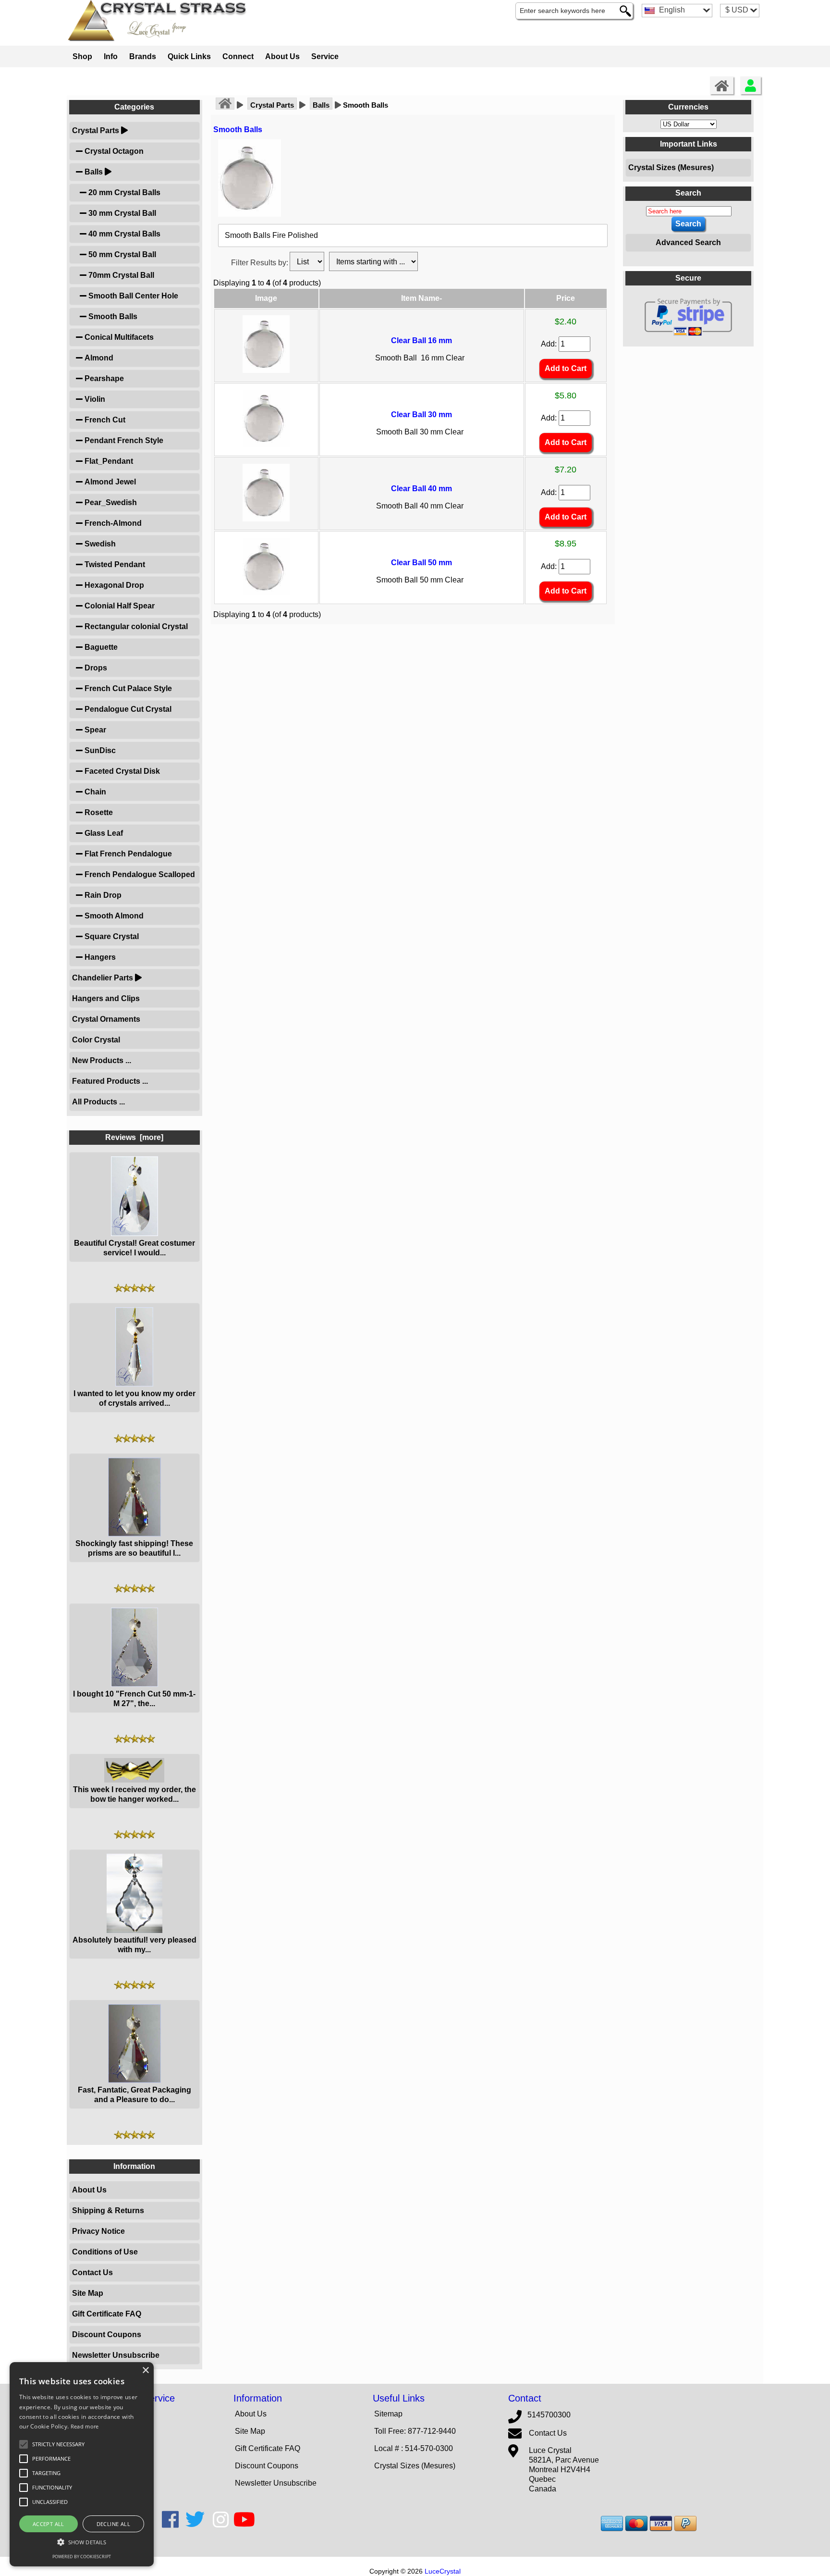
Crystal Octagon (113, 151)
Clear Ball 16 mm (421, 341)
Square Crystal (111, 936)
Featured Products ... (110, 1081)
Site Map (88, 2293)
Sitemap (388, 2414)
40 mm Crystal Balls (123, 234)
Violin (94, 399)
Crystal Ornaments (106, 1019)
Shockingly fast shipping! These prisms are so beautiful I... (134, 1548)
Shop (82, 56)
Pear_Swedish (110, 502)
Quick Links (189, 56)
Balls (321, 105)
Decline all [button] (113, 2524)
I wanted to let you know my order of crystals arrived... (134, 1398)
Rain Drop (102, 895)
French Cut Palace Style (127, 688)
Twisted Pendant (114, 564)
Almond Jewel (109, 482)
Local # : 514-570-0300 (414, 2448)
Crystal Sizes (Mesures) (671, 167)
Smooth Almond (113, 916)
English (671, 10)
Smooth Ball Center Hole (132, 296)
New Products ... (102, 1060)
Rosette (98, 812)
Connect (238, 56)
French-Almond (112, 523)
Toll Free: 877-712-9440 (415, 2431)
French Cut (104, 420)
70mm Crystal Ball (120, 275)
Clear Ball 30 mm (421, 415)
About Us (282, 56)
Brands (143, 56)
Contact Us (92, 2273)
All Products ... (98, 1102)
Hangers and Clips (106, 998)
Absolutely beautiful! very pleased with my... (134, 1945)
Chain (94, 792)
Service (325, 56)
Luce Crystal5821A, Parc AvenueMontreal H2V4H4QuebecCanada (564, 2470)
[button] (58, 2444)
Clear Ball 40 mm (421, 489)
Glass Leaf (103, 833)
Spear (94, 730)
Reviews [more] (134, 1137)
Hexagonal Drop (113, 585)
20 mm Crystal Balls (123, 192)
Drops (95, 668)
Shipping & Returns (108, 2211)
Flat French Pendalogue (127, 854)
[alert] (82, 2464)
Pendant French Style (123, 440)
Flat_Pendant (108, 461)
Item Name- (421, 298)
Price (566, 298)
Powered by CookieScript (82, 2557)
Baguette (100, 647)
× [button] (145, 2371)
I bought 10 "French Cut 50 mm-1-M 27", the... (134, 1699)
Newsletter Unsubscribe (116, 2355)
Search (688, 193)
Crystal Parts (272, 105)
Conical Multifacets (118, 337)
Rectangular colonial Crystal (135, 626)
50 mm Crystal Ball (121, 254)
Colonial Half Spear (119, 606)
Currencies (688, 107)
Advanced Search (688, 242)
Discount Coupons (107, 2334)
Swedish (99, 544)
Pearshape (103, 378)
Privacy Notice (98, 2231)
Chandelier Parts (103, 978)
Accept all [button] (49, 2524)
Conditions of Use (105, 2252)
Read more (85, 2426)
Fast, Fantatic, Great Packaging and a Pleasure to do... (134, 2095)
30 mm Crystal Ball (121, 213)
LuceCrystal (443, 2571)
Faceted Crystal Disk (121, 771)
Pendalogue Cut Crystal (127, 709)
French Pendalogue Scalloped (139, 874)
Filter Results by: (260, 263)
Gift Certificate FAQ (107, 2314)
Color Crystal (96, 1040)
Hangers (99, 957)
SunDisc (99, 750)
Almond (98, 358)
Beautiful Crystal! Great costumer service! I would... (134, 1248)
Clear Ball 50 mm (421, 563)
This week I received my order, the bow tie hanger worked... (134, 1794)
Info (111, 56)
